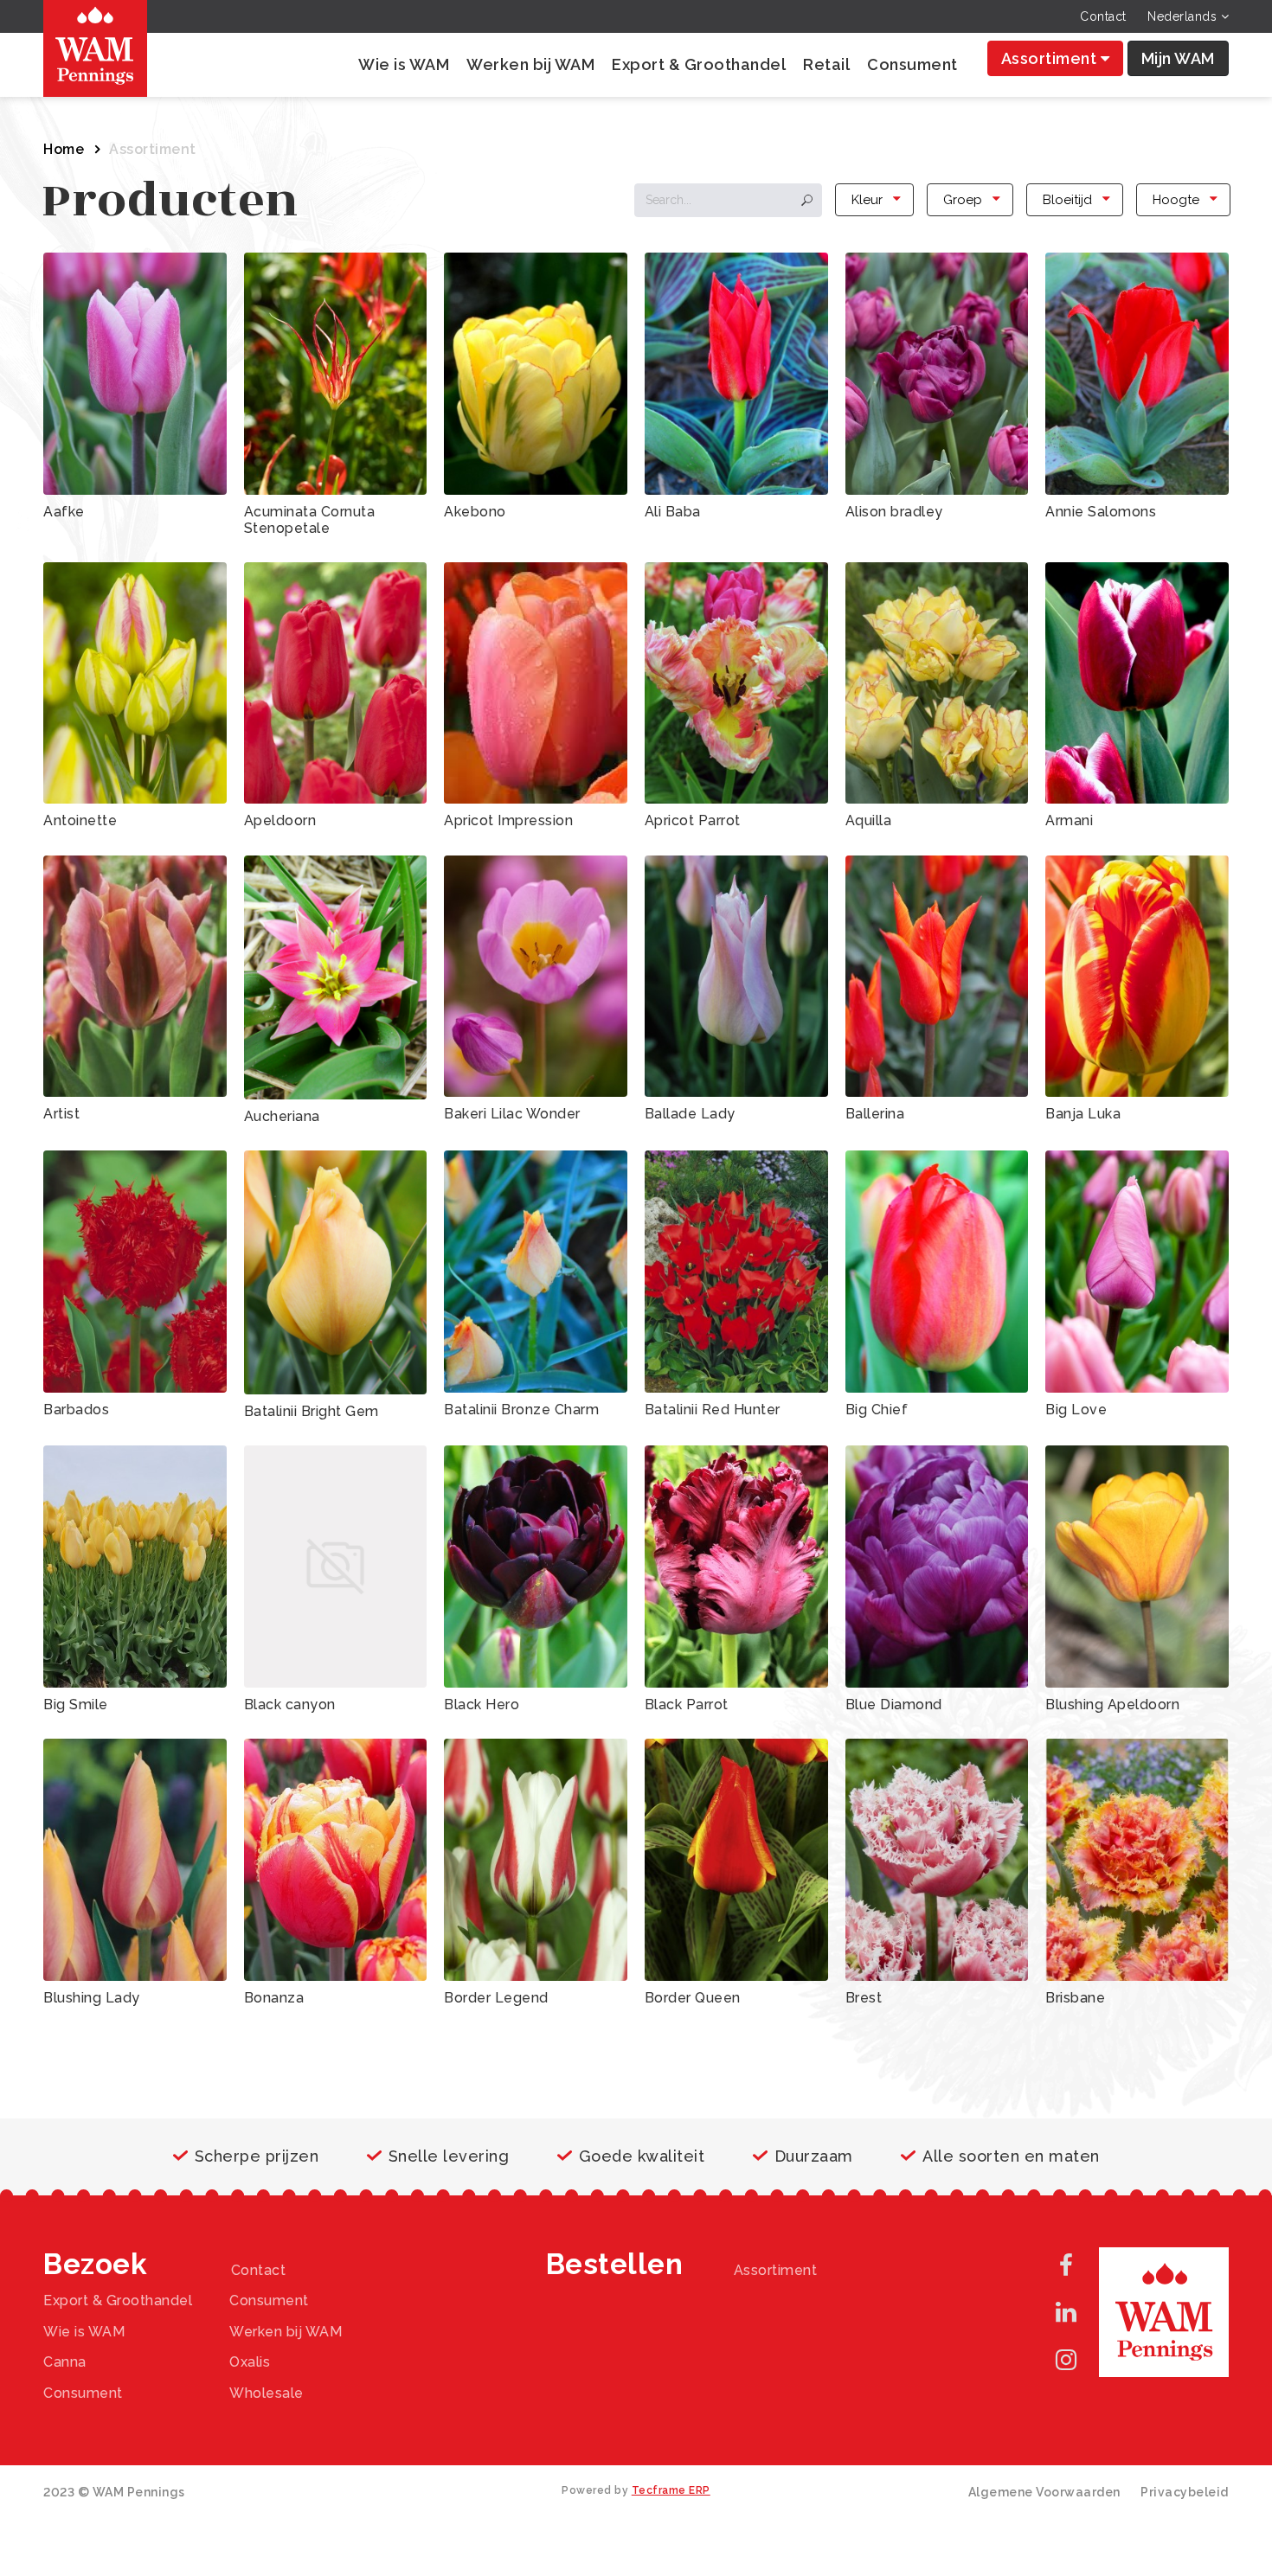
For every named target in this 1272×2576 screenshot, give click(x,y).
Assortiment (1051, 58)
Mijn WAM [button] (1178, 58)
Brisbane (1075, 1998)
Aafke (64, 512)
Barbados (76, 1410)
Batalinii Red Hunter (713, 1410)
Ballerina (875, 1114)
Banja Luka (1083, 1114)
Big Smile (76, 1705)
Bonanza (274, 1998)
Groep (963, 200)
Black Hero (482, 1705)
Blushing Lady (92, 1998)
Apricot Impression (508, 820)
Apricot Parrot (693, 820)
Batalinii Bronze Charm (521, 1410)
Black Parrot (687, 1705)
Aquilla (869, 820)
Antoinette (80, 820)
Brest (864, 1998)
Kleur (867, 200)
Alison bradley (894, 512)
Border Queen (693, 1998)
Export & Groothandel (699, 64)
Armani (1069, 820)
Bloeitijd (1067, 200)
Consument (912, 64)
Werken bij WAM (530, 64)
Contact (1103, 16)
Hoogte (1176, 200)
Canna (65, 2362)
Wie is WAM (404, 64)
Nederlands (1184, 16)
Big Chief (877, 1410)
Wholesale (267, 2393)
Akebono (475, 512)
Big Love (1076, 1410)
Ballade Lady (690, 1114)
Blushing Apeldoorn (1112, 1705)
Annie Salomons (1101, 512)
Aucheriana (282, 1116)
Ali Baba (673, 512)
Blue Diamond (894, 1705)
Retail (826, 64)
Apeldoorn (280, 820)
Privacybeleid (1185, 2492)
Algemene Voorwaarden (1044, 2492)
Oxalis (250, 2362)
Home (64, 149)
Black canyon (290, 1705)
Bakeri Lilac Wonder (512, 1114)
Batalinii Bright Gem (312, 1411)
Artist (61, 1114)
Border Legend (496, 1998)
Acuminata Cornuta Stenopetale (310, 520)
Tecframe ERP (671, 2490)
